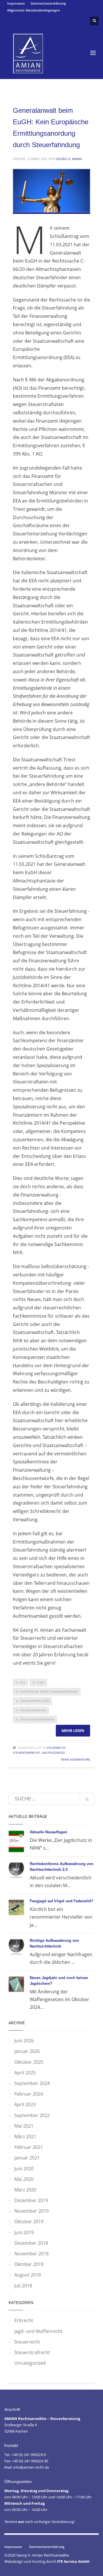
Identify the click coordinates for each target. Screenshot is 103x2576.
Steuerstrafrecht (26, 1753)
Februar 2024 (29, 2094)
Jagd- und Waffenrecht (38, 2331)
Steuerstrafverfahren (37, 1719)
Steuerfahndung (33, 1710)
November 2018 (31, 2254)
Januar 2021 (27, 2158)
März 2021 (25, 2137)
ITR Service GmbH (73, 2561)
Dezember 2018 (31, 2243)
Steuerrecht (56, 1748)
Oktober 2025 (29, 2062)
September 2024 (32, 2083)
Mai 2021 (24, 2126)
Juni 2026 (24, 2041)
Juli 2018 (23, 2286)
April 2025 (25, 2073)
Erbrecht (24, 2320)
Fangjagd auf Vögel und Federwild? (62, 1901)
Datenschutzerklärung (48, 3)
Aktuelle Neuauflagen (48, 1832)
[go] (87, 1799)
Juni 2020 (24, 2169)
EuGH (40, 1682)
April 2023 (25, 2104)
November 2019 (31, 2211)
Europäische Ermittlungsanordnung (49, 1692)
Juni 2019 (24, 2232)
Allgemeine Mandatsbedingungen (33, 10)
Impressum (16, 3)
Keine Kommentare (76, 1759)
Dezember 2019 (31, 2200)
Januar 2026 (27, 2051)
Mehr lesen (73, 1731)
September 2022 (32, 2115)
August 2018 (28, 2275)
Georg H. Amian (69, 159)
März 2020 (25, 2190)
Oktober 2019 (29, 2222)
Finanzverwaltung (35, 1701)
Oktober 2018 (29, 2264)
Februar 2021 (29, 2147)
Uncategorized (53, 1753)
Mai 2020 (24, 2179)
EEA (23, 1682)
